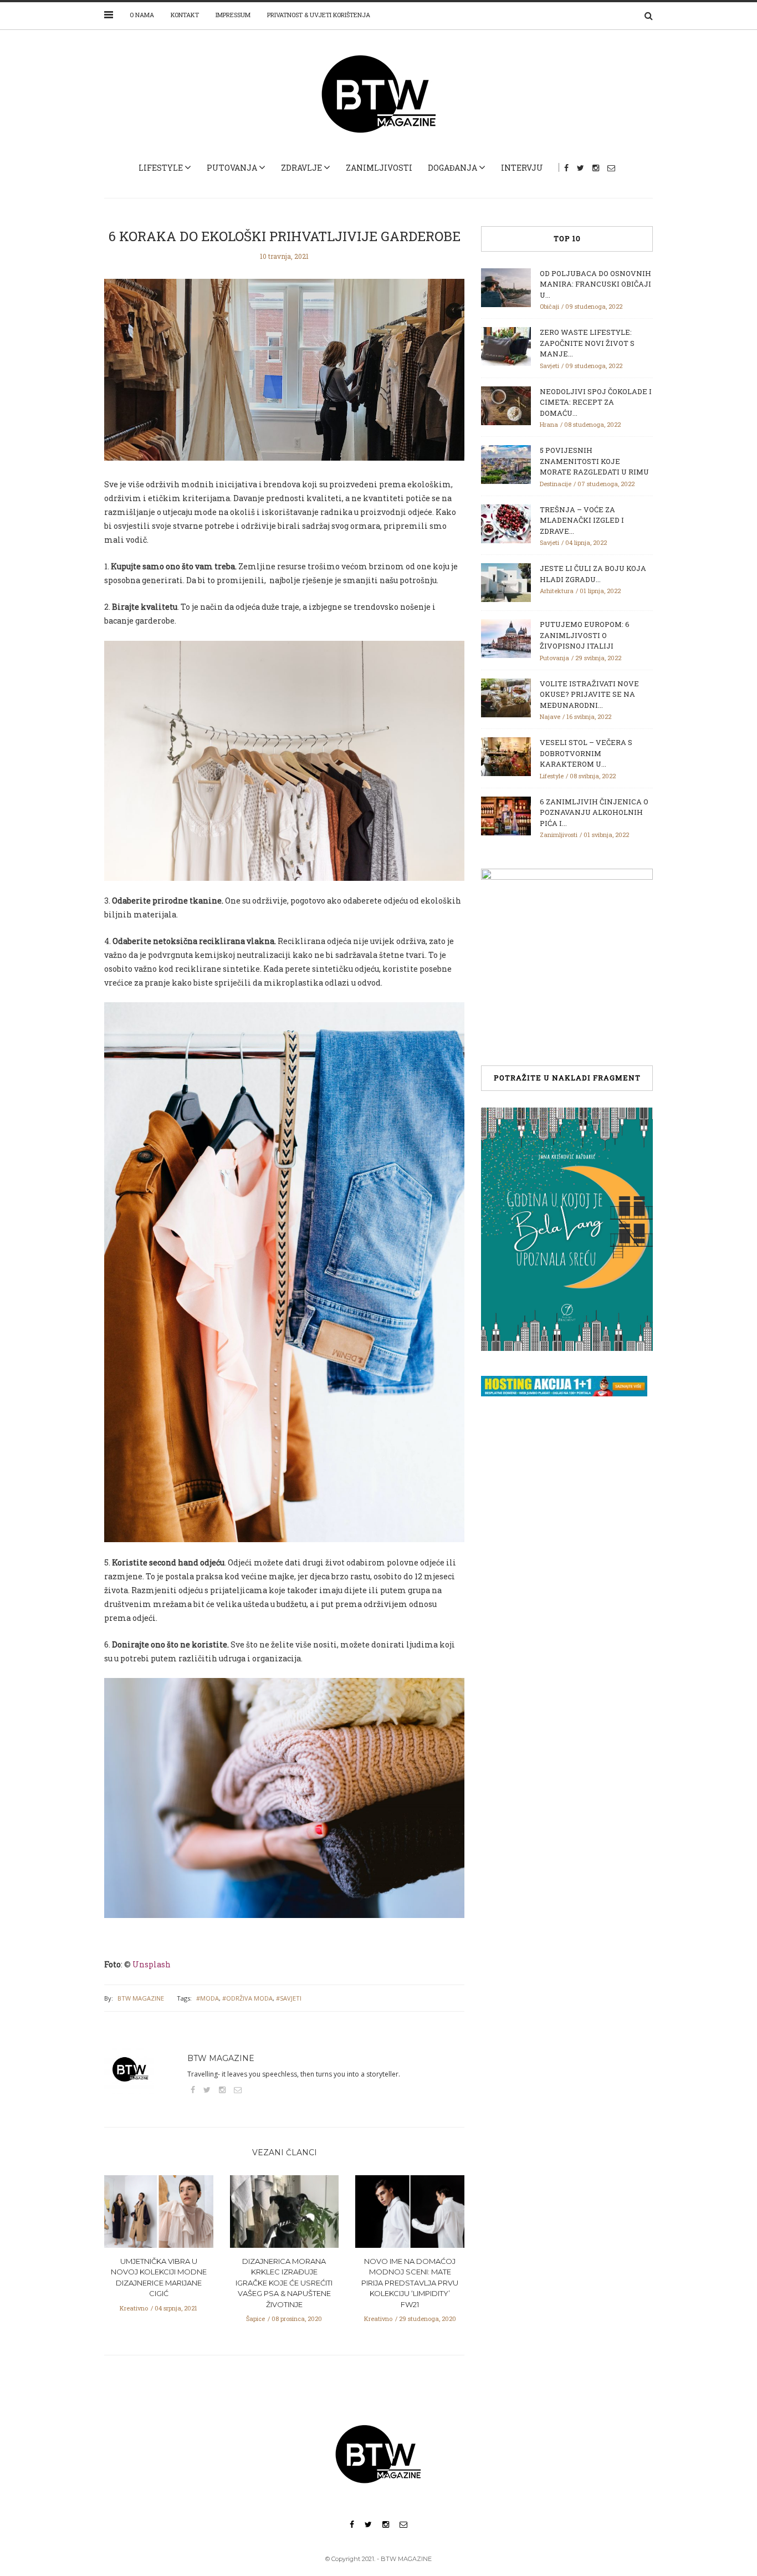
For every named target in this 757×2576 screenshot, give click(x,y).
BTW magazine (141, 1998)
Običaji (549, 306)
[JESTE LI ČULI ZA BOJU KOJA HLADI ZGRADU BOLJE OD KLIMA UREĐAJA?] (506, 581)
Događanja (452, 168)
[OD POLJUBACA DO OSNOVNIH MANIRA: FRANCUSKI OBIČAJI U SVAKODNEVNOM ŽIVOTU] (506, 287)
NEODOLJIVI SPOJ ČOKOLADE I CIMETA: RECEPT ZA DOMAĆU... (596, 402)
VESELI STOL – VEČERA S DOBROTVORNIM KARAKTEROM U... (586, 753)
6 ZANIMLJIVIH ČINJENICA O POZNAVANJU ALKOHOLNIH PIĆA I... (594, 812)
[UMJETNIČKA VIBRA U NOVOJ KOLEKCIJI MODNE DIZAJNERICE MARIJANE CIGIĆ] (159, 2215)
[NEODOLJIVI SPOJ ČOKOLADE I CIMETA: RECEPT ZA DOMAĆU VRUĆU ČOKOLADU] (506, 405)
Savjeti (549, 366)
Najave (550, 716)
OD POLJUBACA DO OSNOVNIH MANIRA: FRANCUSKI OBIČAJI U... (595, 284)
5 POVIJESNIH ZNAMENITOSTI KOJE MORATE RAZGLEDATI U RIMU (594, 461)
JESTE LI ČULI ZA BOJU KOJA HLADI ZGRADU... (593, 574)
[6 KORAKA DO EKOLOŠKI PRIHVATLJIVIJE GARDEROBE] (284, 378)
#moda (208, 1998)
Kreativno (134, 2308)
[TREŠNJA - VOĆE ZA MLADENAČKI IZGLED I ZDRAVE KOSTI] (506, 523)
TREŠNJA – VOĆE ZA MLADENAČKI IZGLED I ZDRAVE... (582, 520)
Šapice (255, 2319)
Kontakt (185, 15)
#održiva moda (247, 1998)
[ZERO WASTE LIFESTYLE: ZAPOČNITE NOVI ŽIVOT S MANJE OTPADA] (506, 345)
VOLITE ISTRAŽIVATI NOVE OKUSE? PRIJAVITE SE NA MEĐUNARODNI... (589, 694)
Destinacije (556, 484)
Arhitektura (557, 591)
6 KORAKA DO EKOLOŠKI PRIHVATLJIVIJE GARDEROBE (285, 236)
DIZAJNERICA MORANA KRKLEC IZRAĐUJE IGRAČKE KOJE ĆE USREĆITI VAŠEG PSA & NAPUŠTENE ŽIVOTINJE (284, 2283)
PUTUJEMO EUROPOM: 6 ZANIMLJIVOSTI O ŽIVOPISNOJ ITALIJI (585, 635)
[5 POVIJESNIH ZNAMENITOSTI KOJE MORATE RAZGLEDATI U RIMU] (506, 463)
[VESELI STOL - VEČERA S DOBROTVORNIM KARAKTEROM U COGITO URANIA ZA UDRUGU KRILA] (506, 756)
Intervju (522, 168)
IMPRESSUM (233, 15)
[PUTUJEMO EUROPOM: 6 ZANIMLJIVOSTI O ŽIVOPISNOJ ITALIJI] (506, 637)
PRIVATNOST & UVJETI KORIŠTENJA (319, 15)
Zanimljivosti (379, 168)
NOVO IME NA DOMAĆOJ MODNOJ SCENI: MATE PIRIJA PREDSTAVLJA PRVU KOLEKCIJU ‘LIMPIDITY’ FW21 (410, 2283)
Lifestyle (161, 168)
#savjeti (289, 1998)
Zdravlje (301, 168)
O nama (142, 15)
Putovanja (232, 168)
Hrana (549, 424)
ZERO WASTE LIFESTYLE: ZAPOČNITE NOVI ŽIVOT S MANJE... (587, 343)
